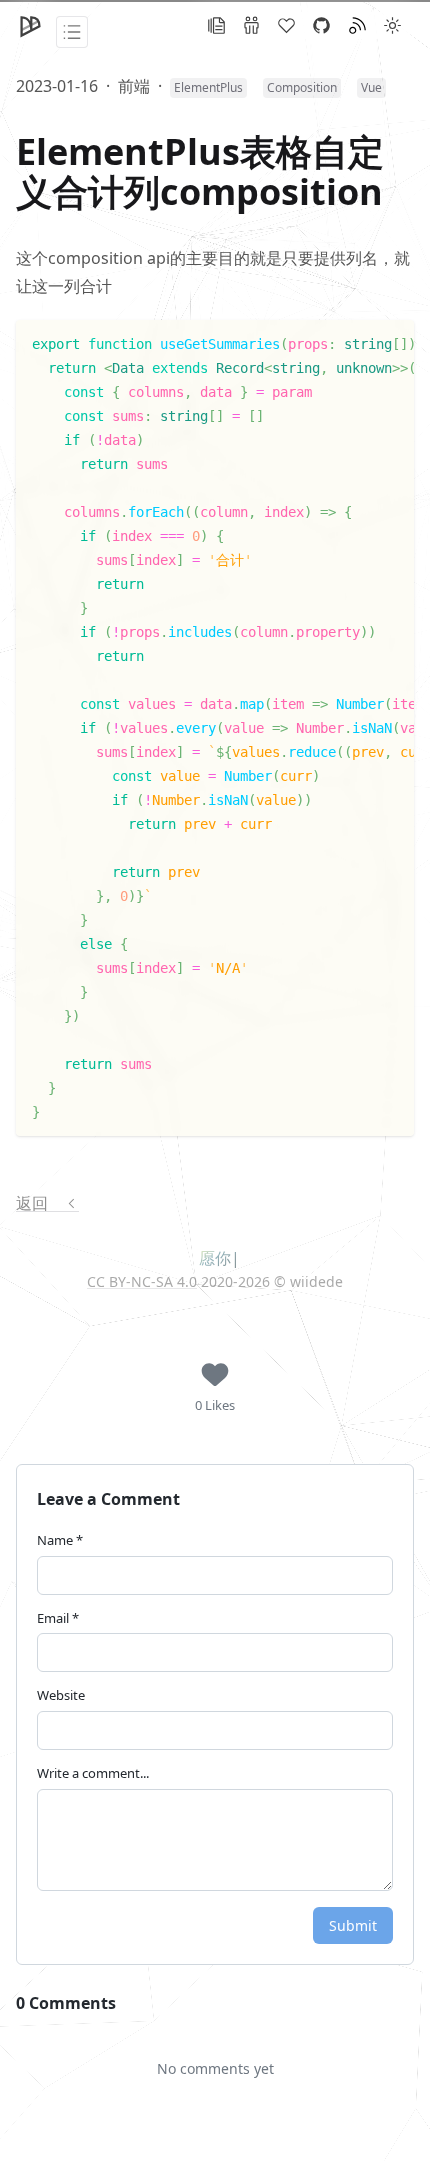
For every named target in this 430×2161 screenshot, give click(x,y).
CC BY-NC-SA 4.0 (142, 1282)
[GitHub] (321, 25)
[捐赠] (286, 25)
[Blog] (216, 25)
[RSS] (357, 25)
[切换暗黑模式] (392, 25)
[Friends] (251, 25)
